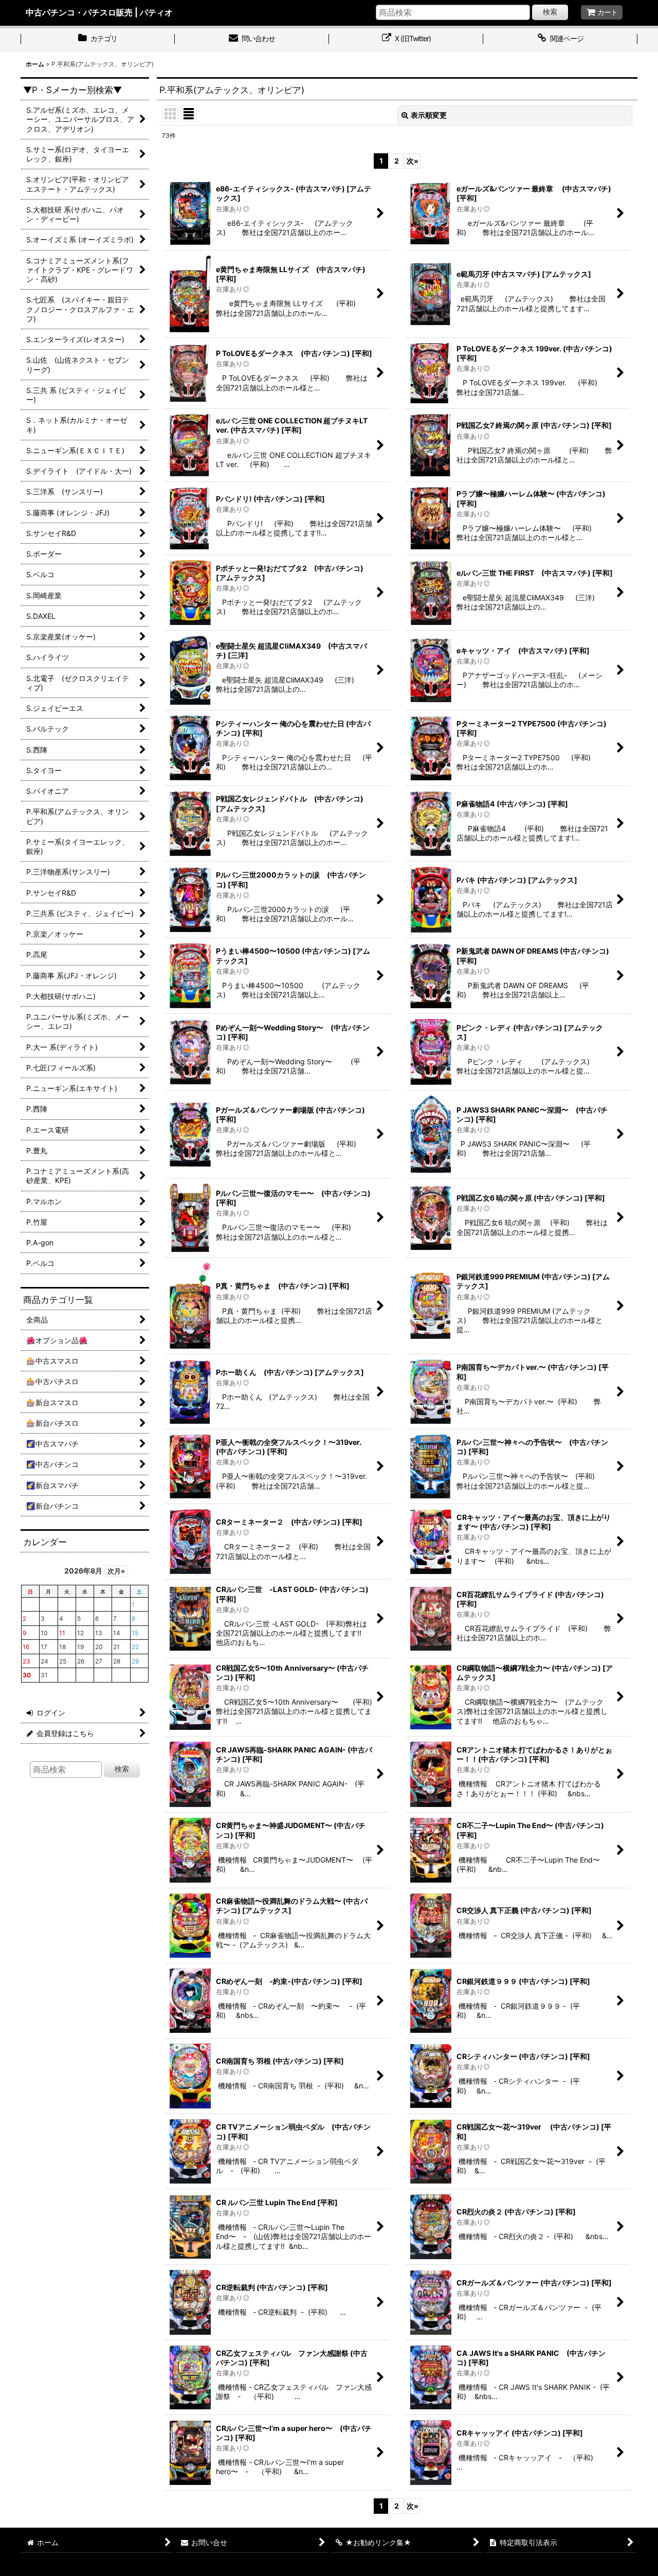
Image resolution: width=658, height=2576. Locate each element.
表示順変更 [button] (429, 115)
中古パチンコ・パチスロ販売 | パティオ (99, 12)
